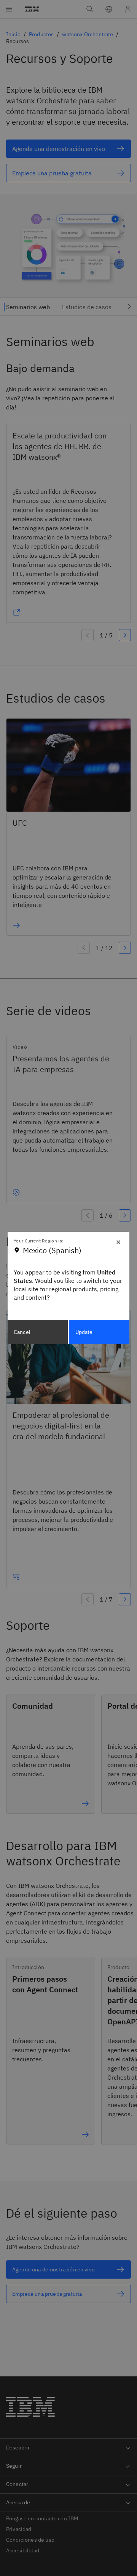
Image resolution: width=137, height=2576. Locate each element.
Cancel (22, 1332)
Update (84, 1332)
